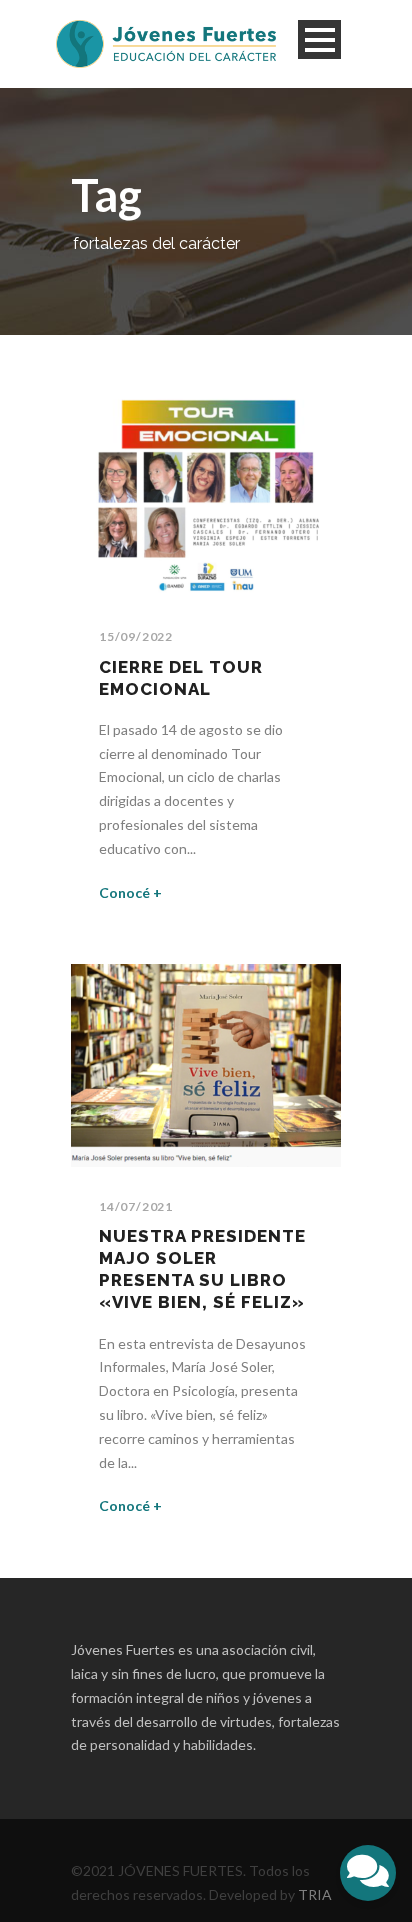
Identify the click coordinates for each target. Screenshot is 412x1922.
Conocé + (130, 892)
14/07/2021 (136, 1206)
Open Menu (319, 39)
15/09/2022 (136, 636)
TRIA (315, 1894)
